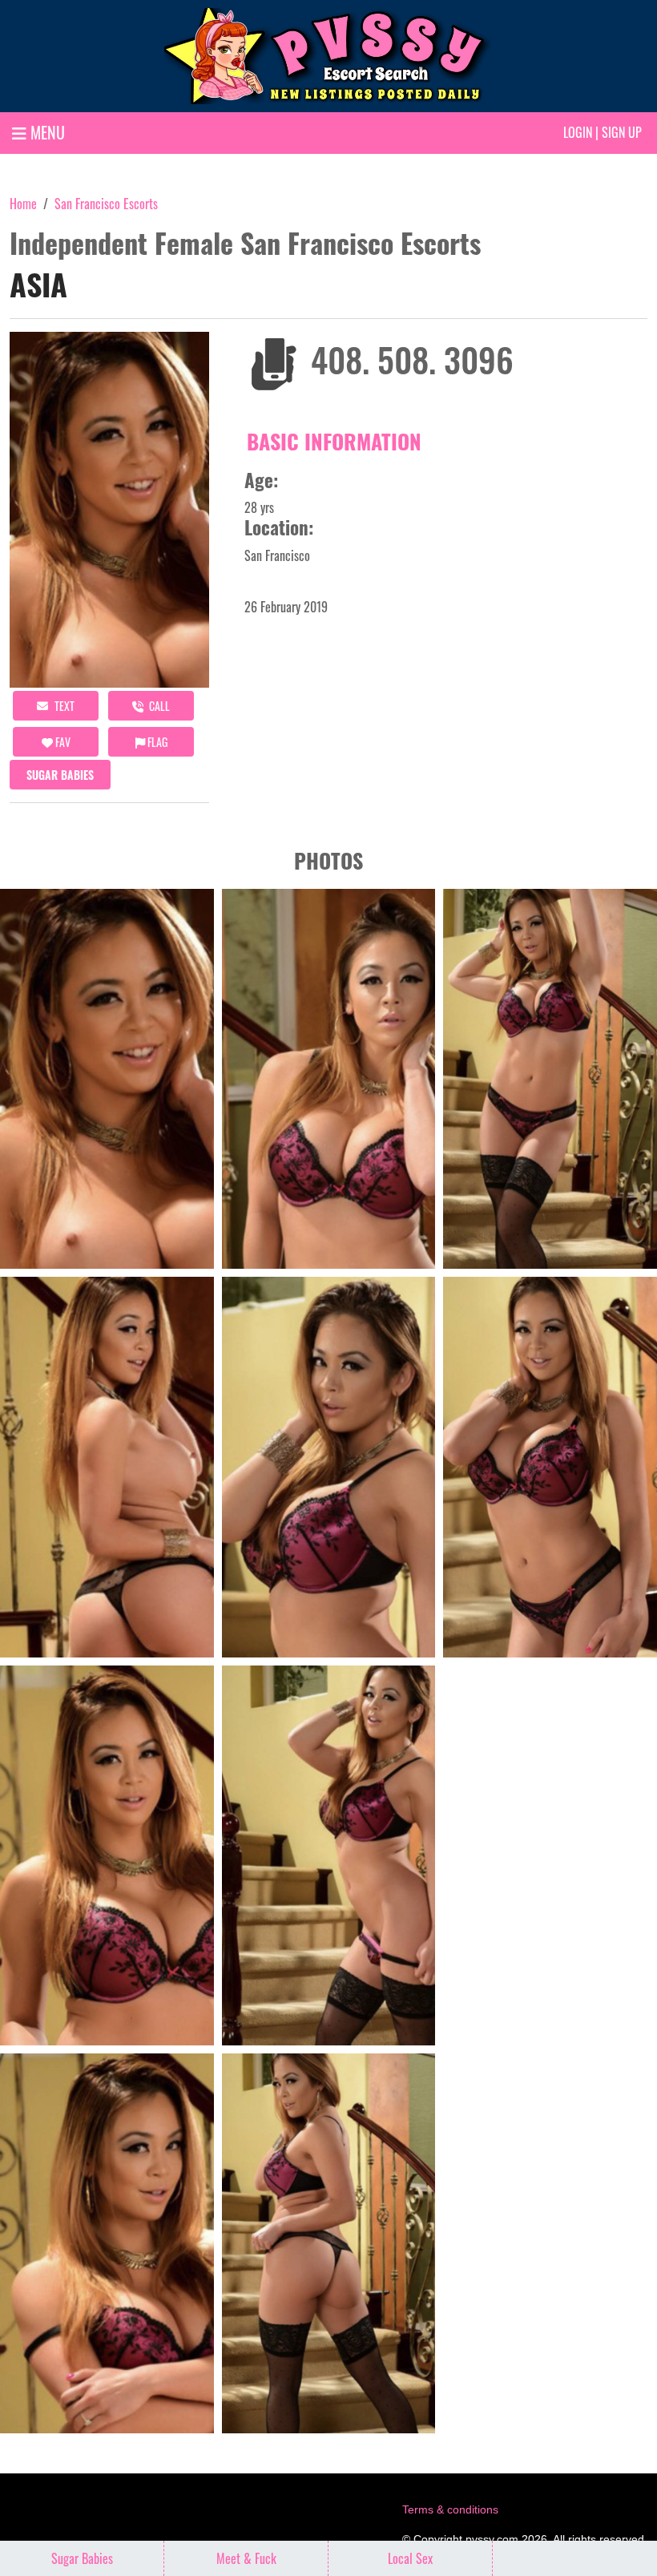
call (158, 706)
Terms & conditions (450, 2509)
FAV (62, 742)
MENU (46, 132)
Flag (156, 742)
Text (63, 706)
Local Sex (410, 2558)
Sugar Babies (60, 775)
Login (578, 132)
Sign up (622, 132)
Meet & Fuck (246, 2558)
